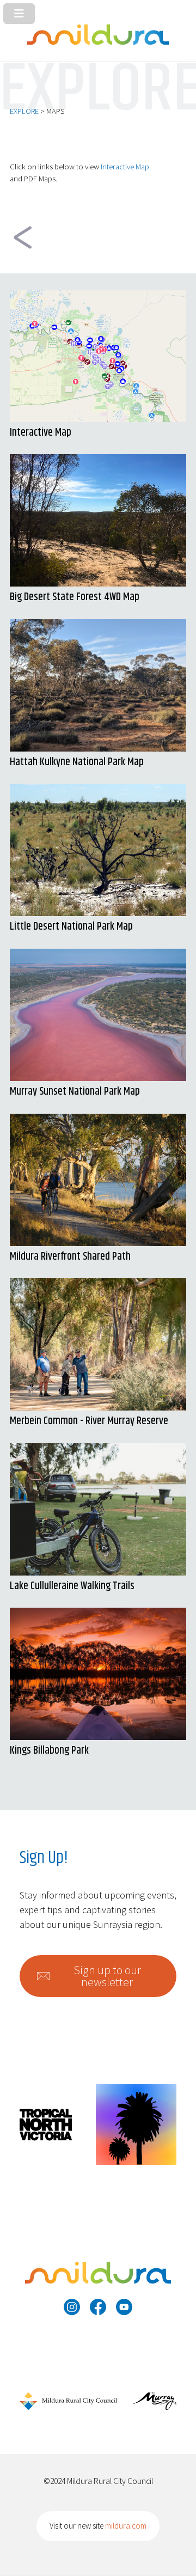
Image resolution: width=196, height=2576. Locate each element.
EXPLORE (24, 111)
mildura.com (126, 2526)
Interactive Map (125, 167)
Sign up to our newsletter (107, 1976)
